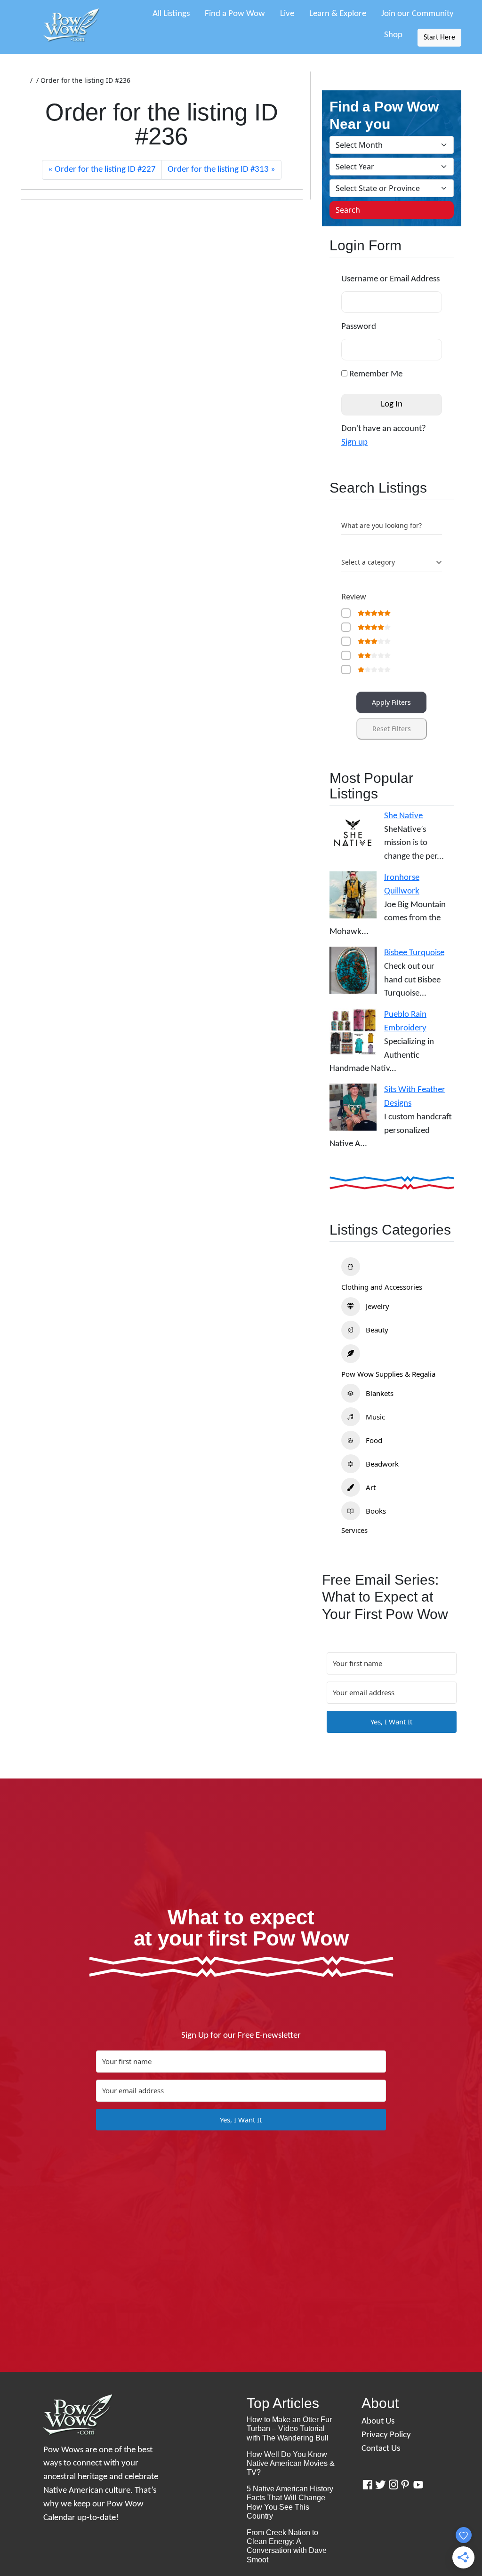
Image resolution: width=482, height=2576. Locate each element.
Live (287, 14)
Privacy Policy (386, 2435)
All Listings (171, 14)
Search (348, 210)
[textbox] (368, 562)
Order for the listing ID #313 (218, 170)
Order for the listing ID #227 (105, 170)
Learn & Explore (338, 14)
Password (359, 327)
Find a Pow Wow (235, 14)
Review (354, 597)
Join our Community (418, 14)
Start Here (439, 38)
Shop (393, 35)
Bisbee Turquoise (414, 953)
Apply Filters (391, 702)
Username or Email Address (390, 279)
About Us (378, 2421)
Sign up (354, 443)
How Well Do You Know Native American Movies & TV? (291, 2463)
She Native (403, 816)
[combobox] (392, 563)
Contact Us (381, 2449)
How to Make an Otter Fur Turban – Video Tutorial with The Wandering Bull (289, 2428)
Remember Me (375, 374)
